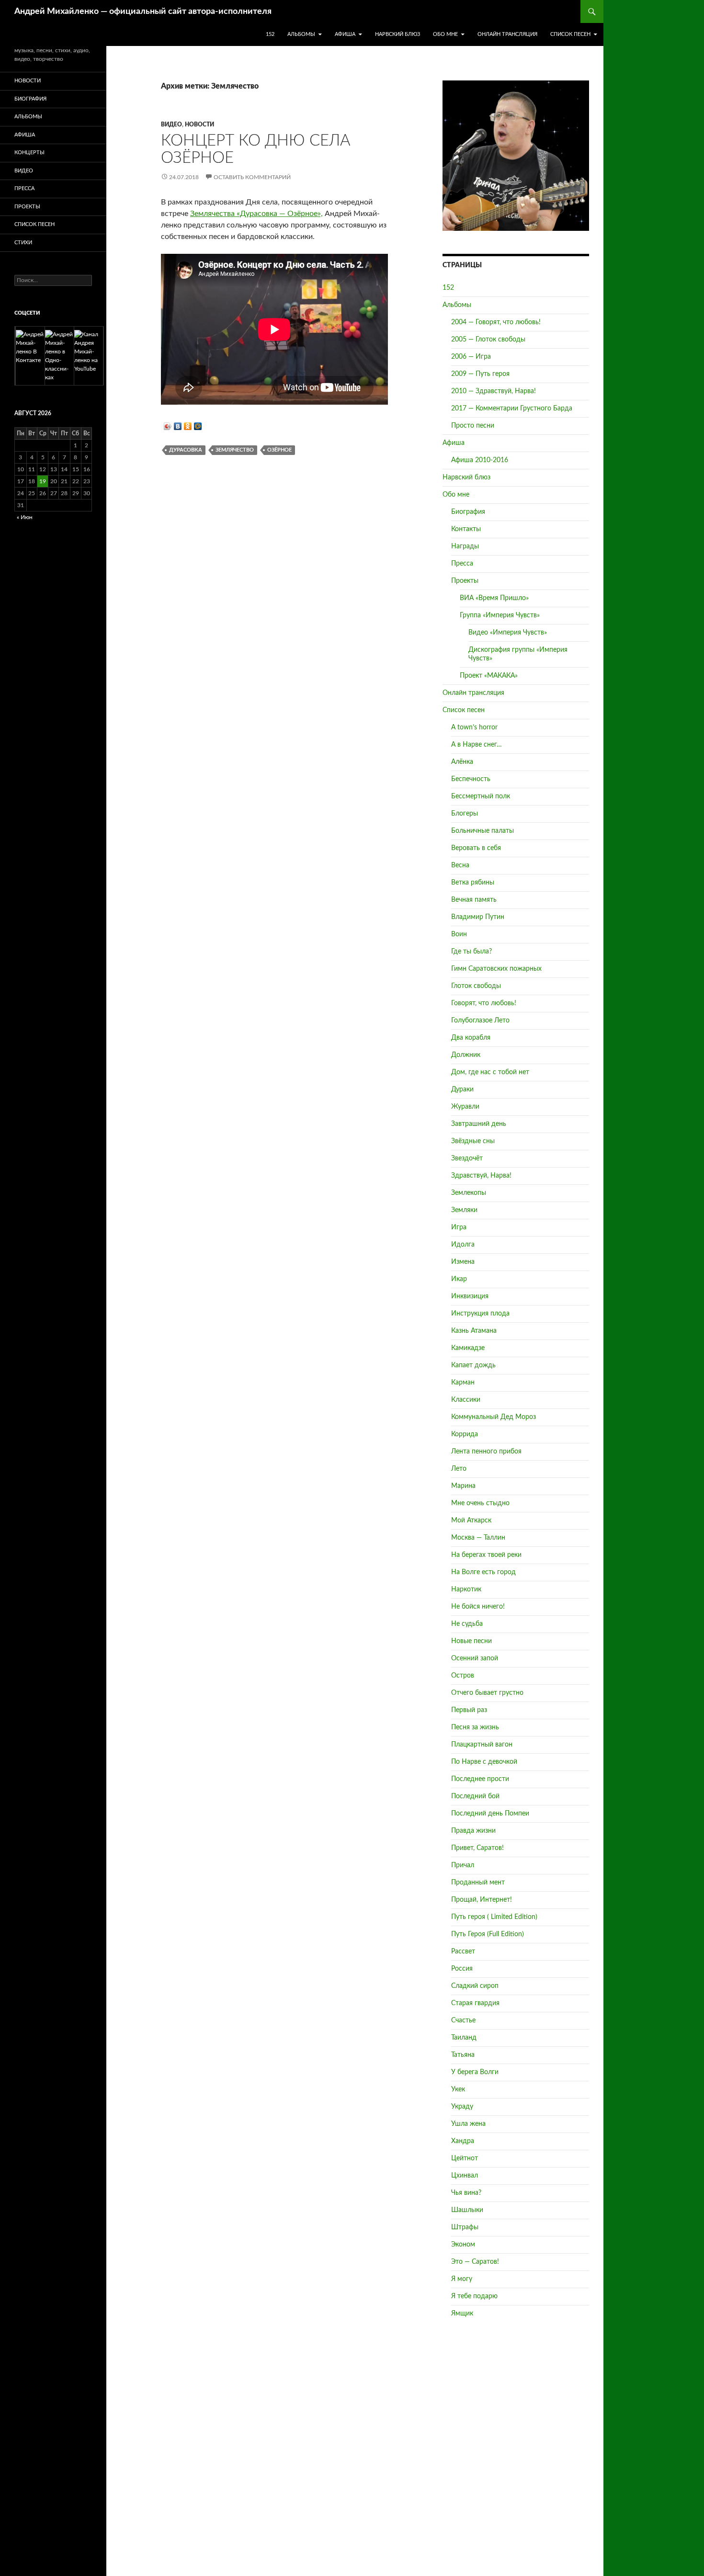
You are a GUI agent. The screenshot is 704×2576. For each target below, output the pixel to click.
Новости (199, 125)
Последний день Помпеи (490, 1814)
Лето (459, 1469)
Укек (458, 2089)
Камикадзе (468, 1348)
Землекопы (469, 1193)
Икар (459, 1279)
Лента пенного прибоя (486, 1452)
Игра (459, 1227)
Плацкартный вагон (482, 1745)
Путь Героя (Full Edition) (488, 1934)
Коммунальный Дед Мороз (494, 1417)
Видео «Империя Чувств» (508, 633)
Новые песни (471, 1641)
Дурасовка (186, 450)
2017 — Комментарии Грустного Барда (512, 409)
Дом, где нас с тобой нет (490, 1072)
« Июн (25, 517)
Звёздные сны (473, 1141)
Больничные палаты (483, 831)
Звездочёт (467, 1158)
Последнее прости (480, 1779)
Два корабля (471, 1038)
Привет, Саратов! (477, 1848)
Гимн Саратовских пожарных (496, 969)
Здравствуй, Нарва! (481, 1176)
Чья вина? (466, 2193)
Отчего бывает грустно (487, 1693)
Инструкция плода (480, 1314)
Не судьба (467, 1624)
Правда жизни (473, 1831)
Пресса (462, 564)
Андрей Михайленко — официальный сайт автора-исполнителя (143, 11)
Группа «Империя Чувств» (500, 615)
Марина (463, 1486)
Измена (463, 1262)
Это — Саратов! (475, 2262)
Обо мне (445, 34)
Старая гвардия (475, 2003)
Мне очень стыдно (480, 1503)
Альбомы (301, 34)
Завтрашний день (479, 1124)
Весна (460, 865)
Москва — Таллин (478, 1538)
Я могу (462, 2279)
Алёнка (462, 762)
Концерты (29, 153)
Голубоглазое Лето (480, 1021)
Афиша (345, 34)
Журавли (465, 1107)
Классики (466, 1400)
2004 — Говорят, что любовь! (496, 322)
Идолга (463, 1245)
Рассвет (463, 1952)
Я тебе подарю (474, 2296)
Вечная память (474, 900)
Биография (468, 512)
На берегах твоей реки (486, 1555)
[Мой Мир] (198, 426)
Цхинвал (465, 2176)
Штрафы (465, 2227)
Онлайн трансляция (507, 34)
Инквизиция (470, 1296)
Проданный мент (478, 1883)
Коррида (465, 1434)
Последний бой (475, 1796)
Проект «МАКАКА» (489, 676)
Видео (171, 125)
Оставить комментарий (252, 177)
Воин (459, 934)
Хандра (463, 2141)
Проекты (465, 581)
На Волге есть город (483, 1572)
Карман (463, 1383)
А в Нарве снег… (477, 745)
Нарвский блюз (397, 34)
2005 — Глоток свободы (488, 340)
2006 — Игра (471, 357)
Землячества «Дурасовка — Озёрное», (256, 214)
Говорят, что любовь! (484, 1003)
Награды (465, 546)
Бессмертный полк (481, 796)
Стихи (23, 243)
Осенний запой (475, 1658)
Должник (466, 1055)
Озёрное (279, 450)
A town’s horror (474, 727)
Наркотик (466, 1589)
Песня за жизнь (475, 1727)
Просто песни (473, 426)
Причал (463, 1865)
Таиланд (464, 2038)
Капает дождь (473, 1365)
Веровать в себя (476, 848)
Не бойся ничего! (478, 1607)
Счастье (463, 2020)
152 (270, 34)
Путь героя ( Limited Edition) (494, 1917)
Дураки (462, 1089)
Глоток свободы (476, 986)
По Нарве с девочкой (484, 1762)
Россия (462, 1969)
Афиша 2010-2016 (480, 460)
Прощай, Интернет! (482, 1900)
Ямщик (462, 2314)
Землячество (235, 450)
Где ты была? (471, 952)
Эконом (463, 2245)
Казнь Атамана (474, 1331)
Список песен (570, 34)
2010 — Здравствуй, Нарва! (494, 391)
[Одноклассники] (188, 426)
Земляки (464, 1210)
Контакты (466, 529)
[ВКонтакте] (178, 426)
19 (43, 481)
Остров (463, 1676)
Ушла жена (468, 2124)
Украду (462, 2107)
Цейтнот (465, 2158)
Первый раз (469, 1710)
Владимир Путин (478, 917)
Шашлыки (467, 2210)
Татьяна (463, 2055)
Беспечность (471, 779)
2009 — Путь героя (480, 374)
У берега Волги (475, 2072)
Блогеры (465, 814)
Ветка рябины (473, 883)
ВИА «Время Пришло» (494, 598)
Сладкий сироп (475, 1986)
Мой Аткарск (471, 1521)
